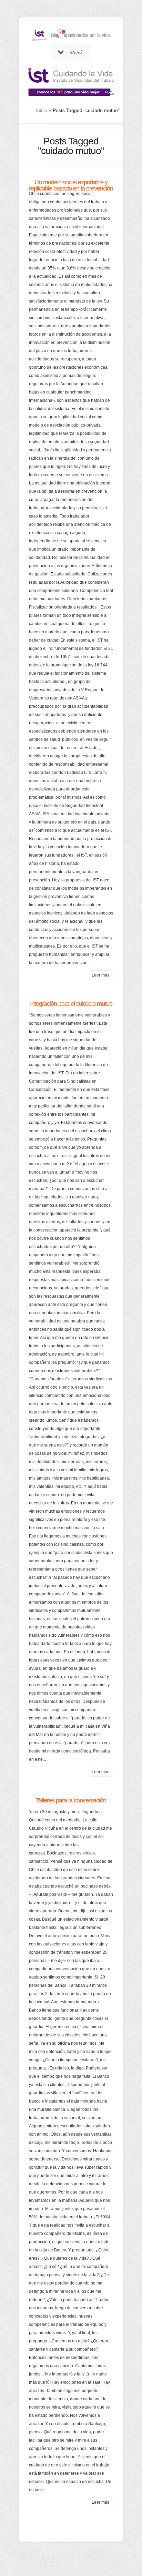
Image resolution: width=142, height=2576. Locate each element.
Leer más (100, 975)
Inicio (42, 110)
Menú (76, 52)
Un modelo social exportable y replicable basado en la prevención (71, 185)
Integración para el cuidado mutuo (71, 1004)
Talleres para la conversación (71, 1800)
